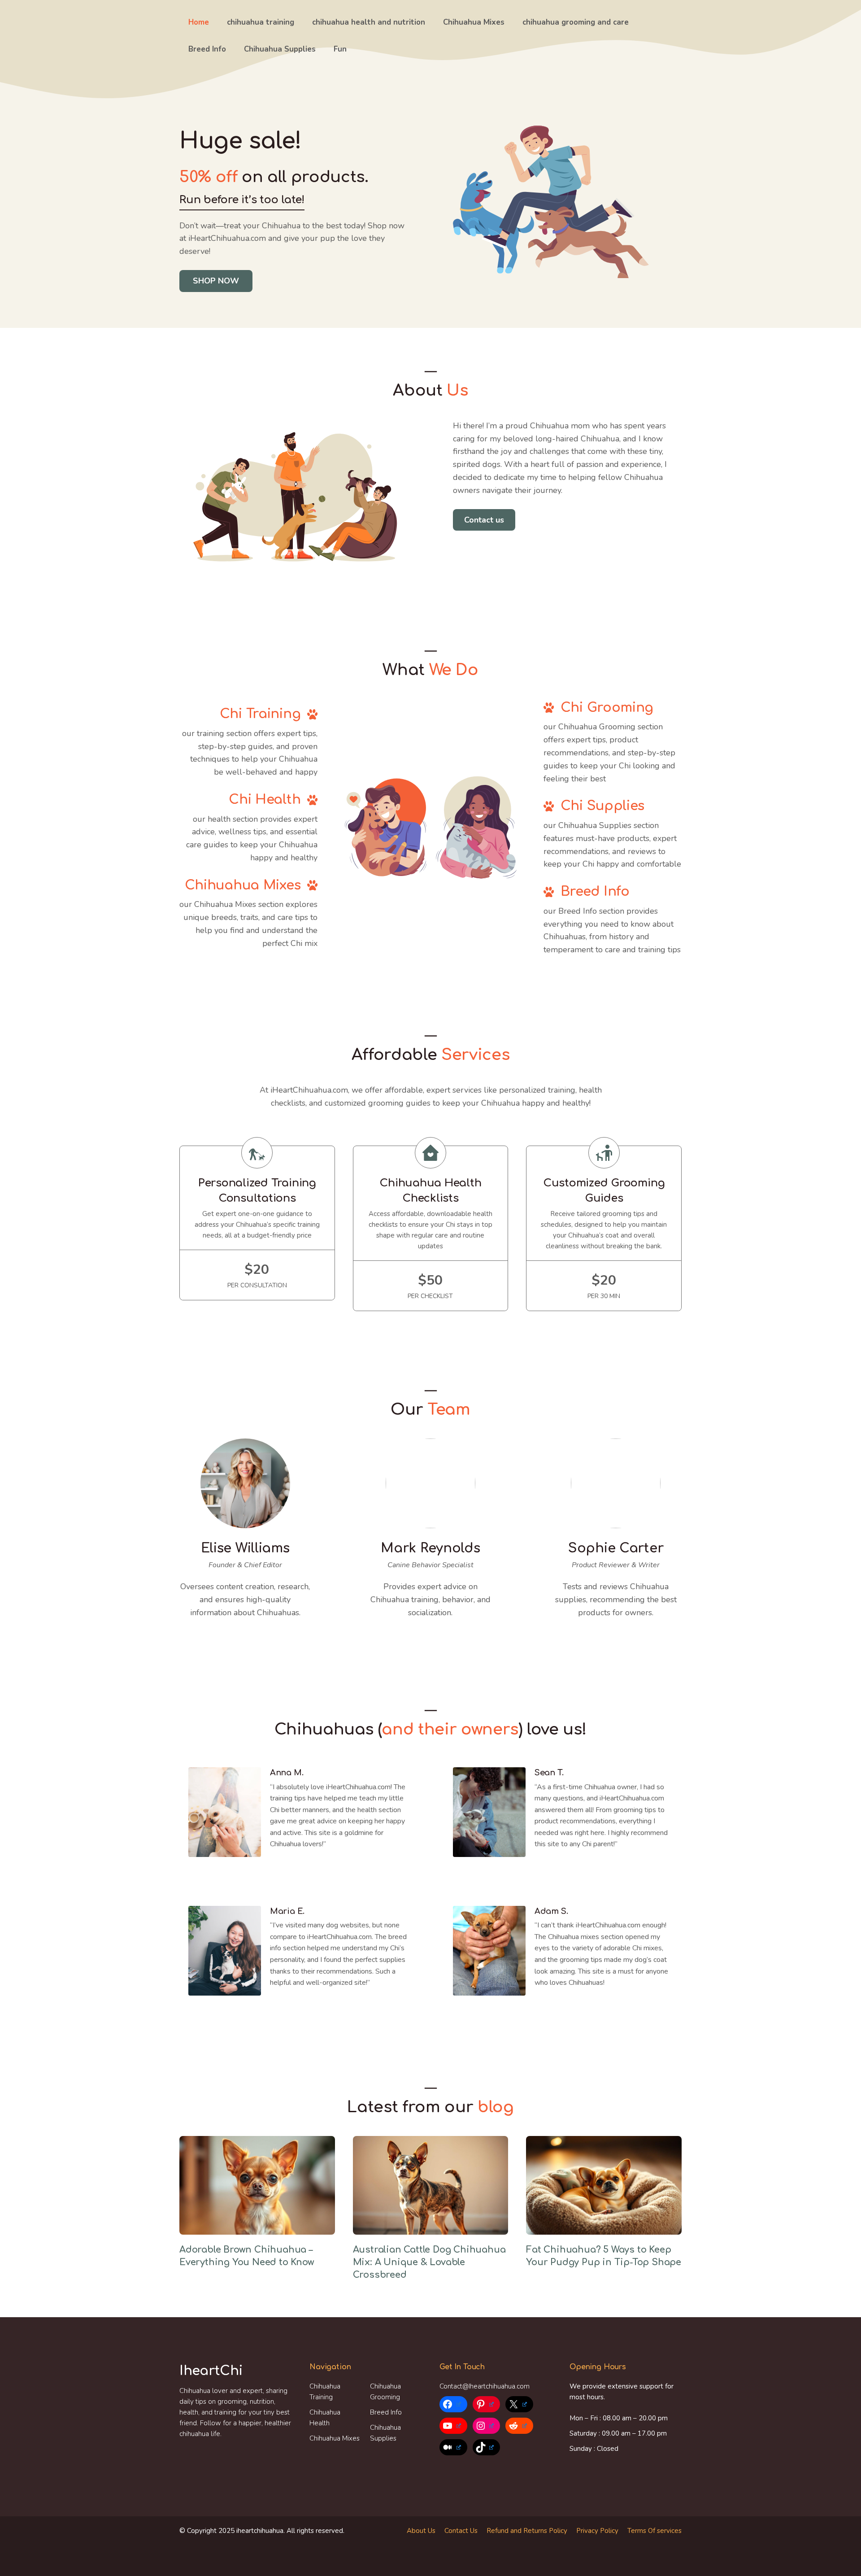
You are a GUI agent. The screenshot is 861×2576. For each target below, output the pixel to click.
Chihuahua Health (325, 2418)
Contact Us (461, 2531)
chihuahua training (261, 22)
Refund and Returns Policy (527, 2531)
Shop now (216, 281)
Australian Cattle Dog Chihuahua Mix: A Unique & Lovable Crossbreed (429, 2262)
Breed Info (207, 49)
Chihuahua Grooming (385, 2392)
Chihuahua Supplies (280, 49)
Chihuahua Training (325, 2392)
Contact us (484, 520)
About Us (421, 2531)
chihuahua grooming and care (576, 22)
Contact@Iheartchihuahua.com (485, 2386)
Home (199, 22)
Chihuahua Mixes (474, 22)
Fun (340, 49)
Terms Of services (654, 2531)
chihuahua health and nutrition (369, 22)
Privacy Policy (597, 2531)
